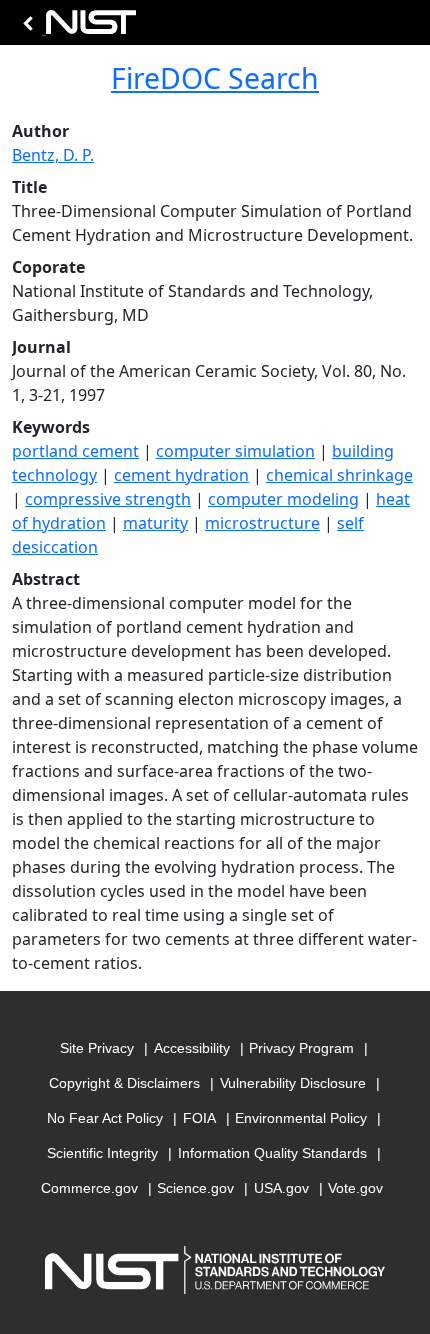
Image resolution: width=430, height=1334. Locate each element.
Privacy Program (301, 1048)
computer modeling (283, 499)
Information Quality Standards (272, 1153)
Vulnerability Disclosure (293, 1083)
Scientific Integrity (102, 1153)
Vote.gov (355, 1188)
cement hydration (181, 475)
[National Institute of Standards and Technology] (76, 27)
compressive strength (108, 499)
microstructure (262, 523)
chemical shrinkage (339, 475)
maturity (155, 523)
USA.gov (281, 1188)
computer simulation (235, 451)
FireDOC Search (215, 78)
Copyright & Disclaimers (124, 1083)
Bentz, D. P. (53, 155)
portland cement (75, 451)
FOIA (199, 1118)
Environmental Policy (301, 1118)
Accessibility (192, 1048)
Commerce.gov (89, 1188)
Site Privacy (97, 1048)
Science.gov (195, 1188)
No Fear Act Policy (105, 1118)
